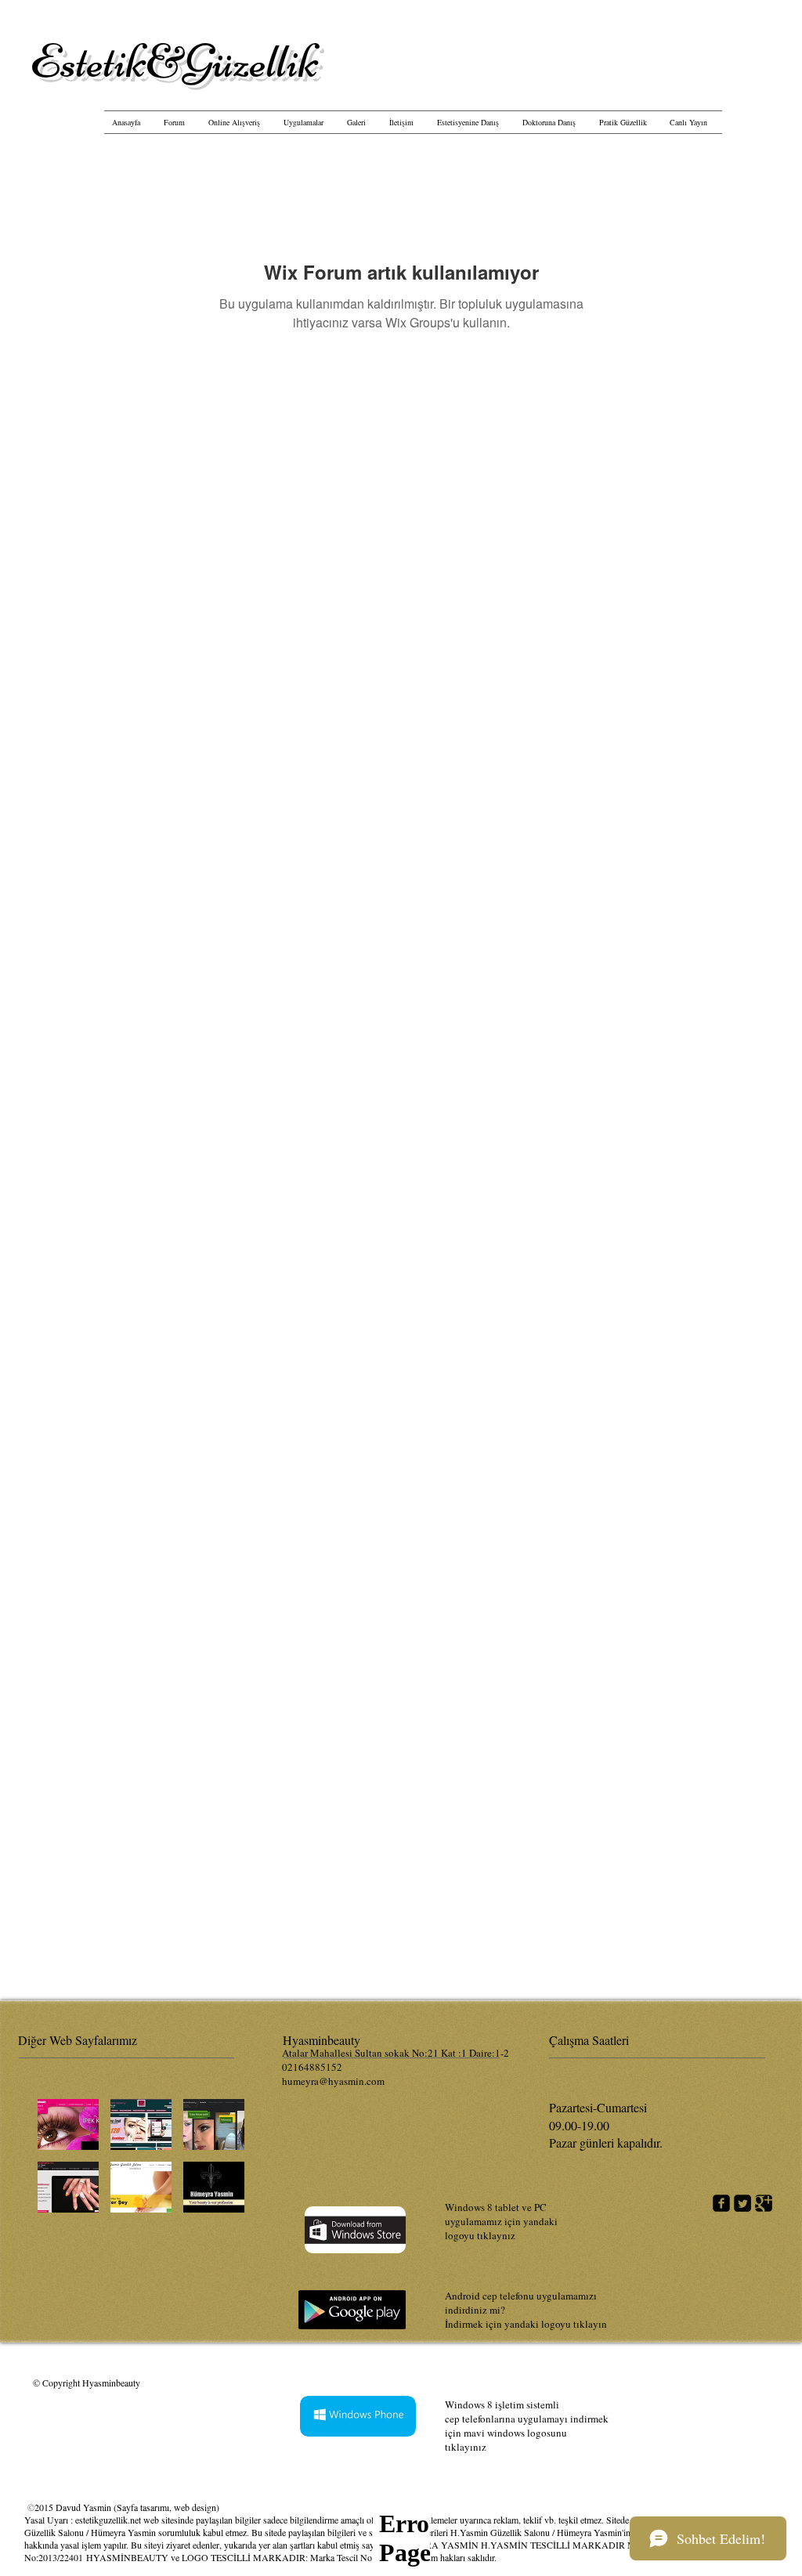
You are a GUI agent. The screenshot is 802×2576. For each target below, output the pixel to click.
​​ (174, 61)
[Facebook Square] (721, 2203)
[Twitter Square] (742, 2203)
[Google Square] (764, 2203)
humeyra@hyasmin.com (333, 2081)
